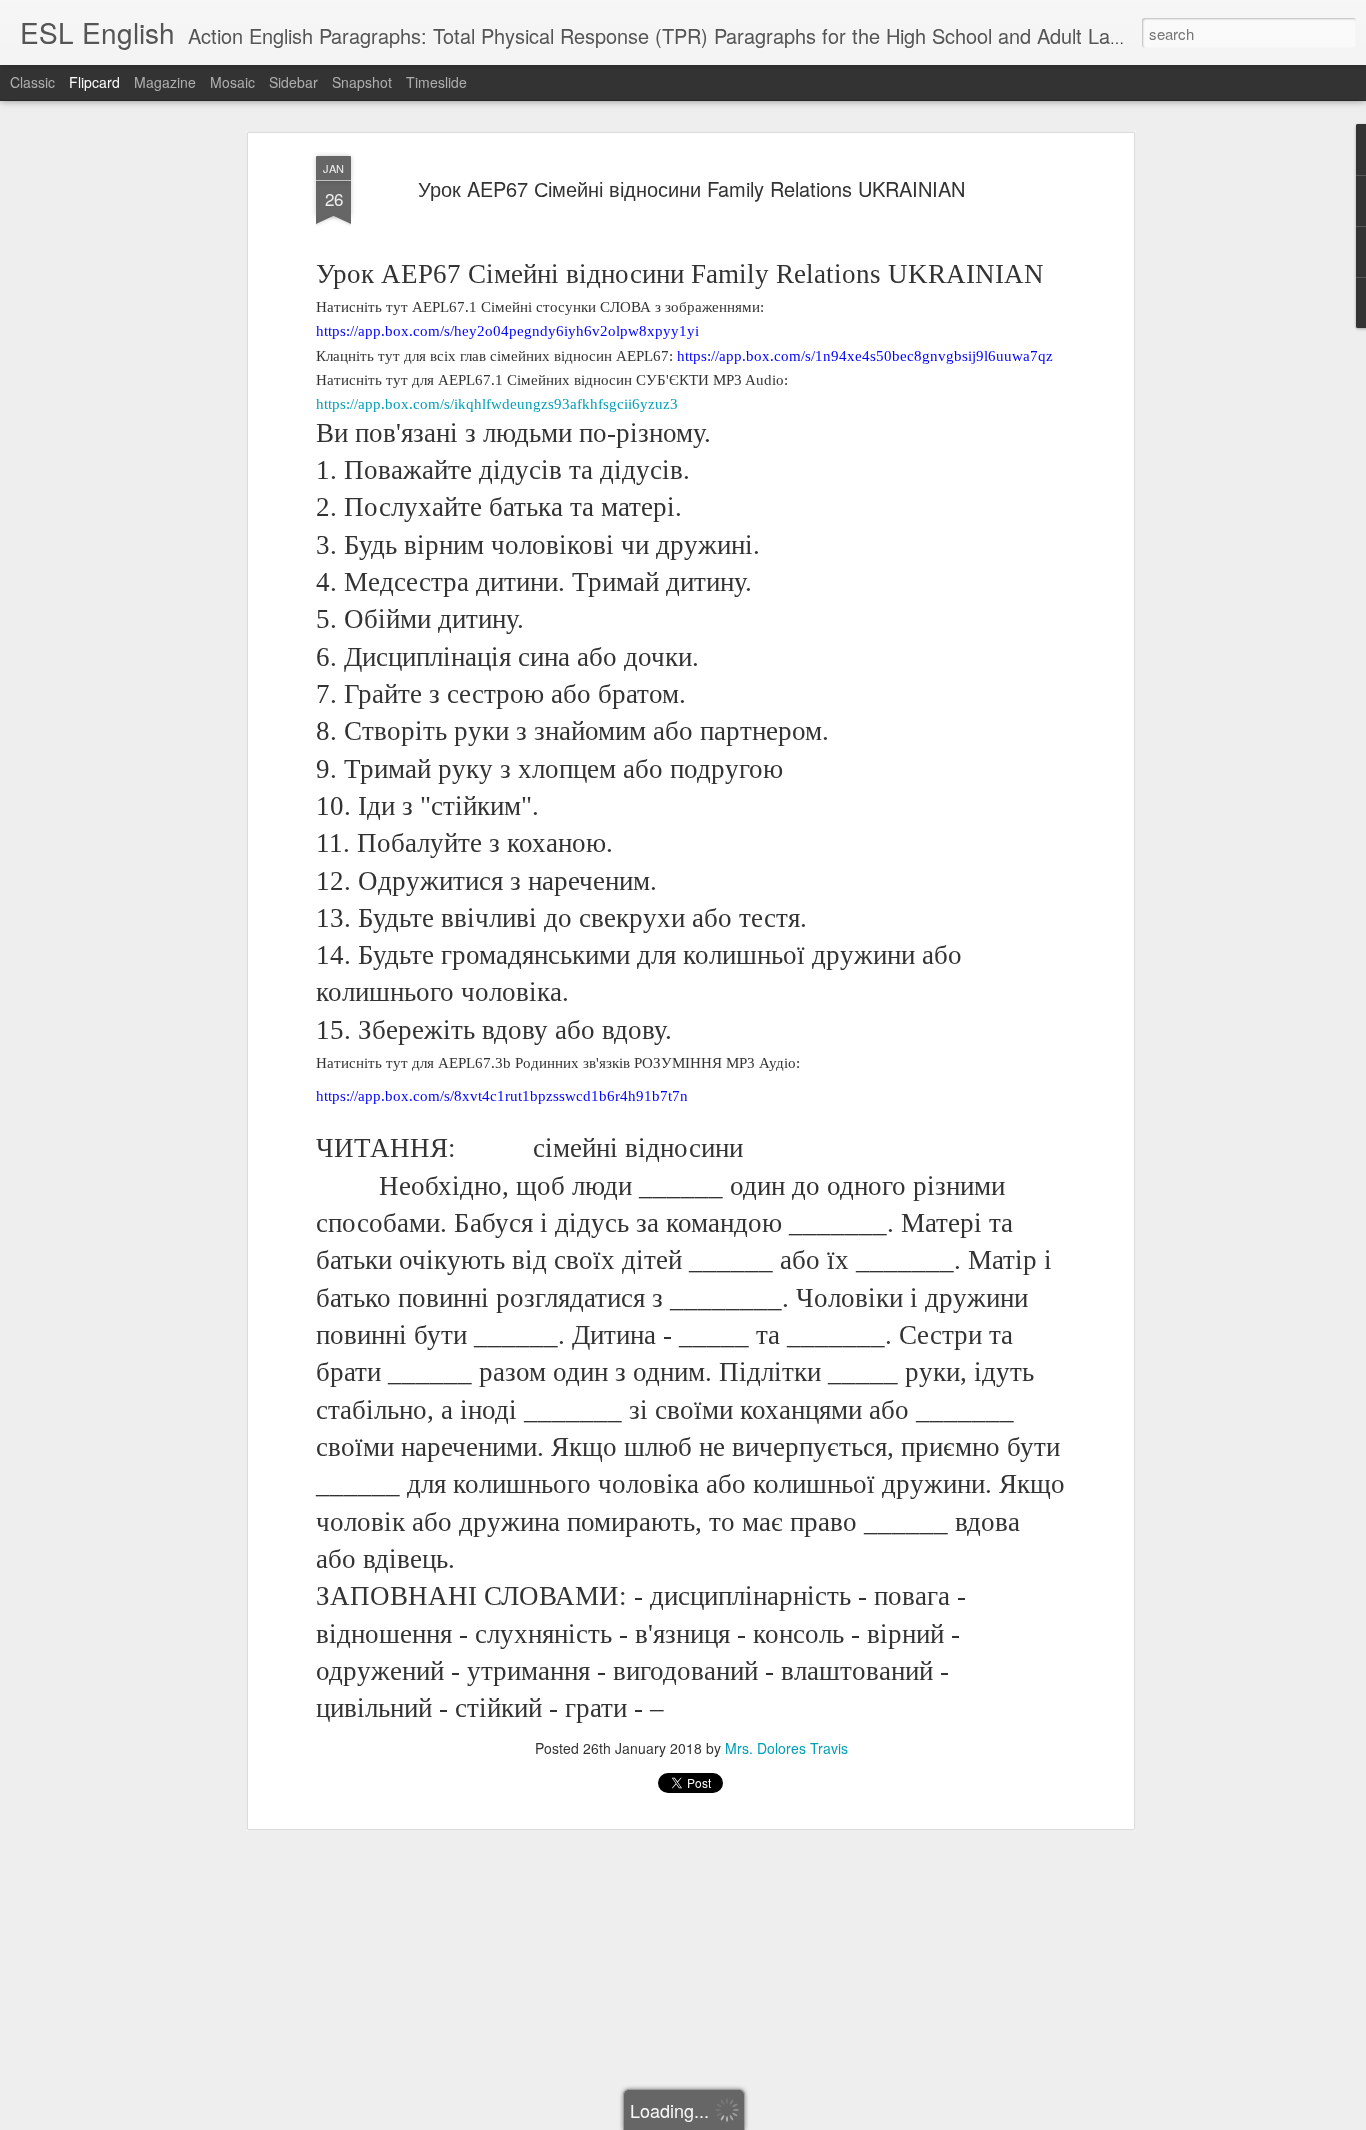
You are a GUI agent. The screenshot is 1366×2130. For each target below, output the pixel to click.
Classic (32, 82)
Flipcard (94, 82)
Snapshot (362, 82)
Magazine (165, 82)
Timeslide (436, 82)
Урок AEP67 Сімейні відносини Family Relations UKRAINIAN (691, 188)
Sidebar (293, 82)
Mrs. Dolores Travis (786, 1748)
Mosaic (232, 82)
